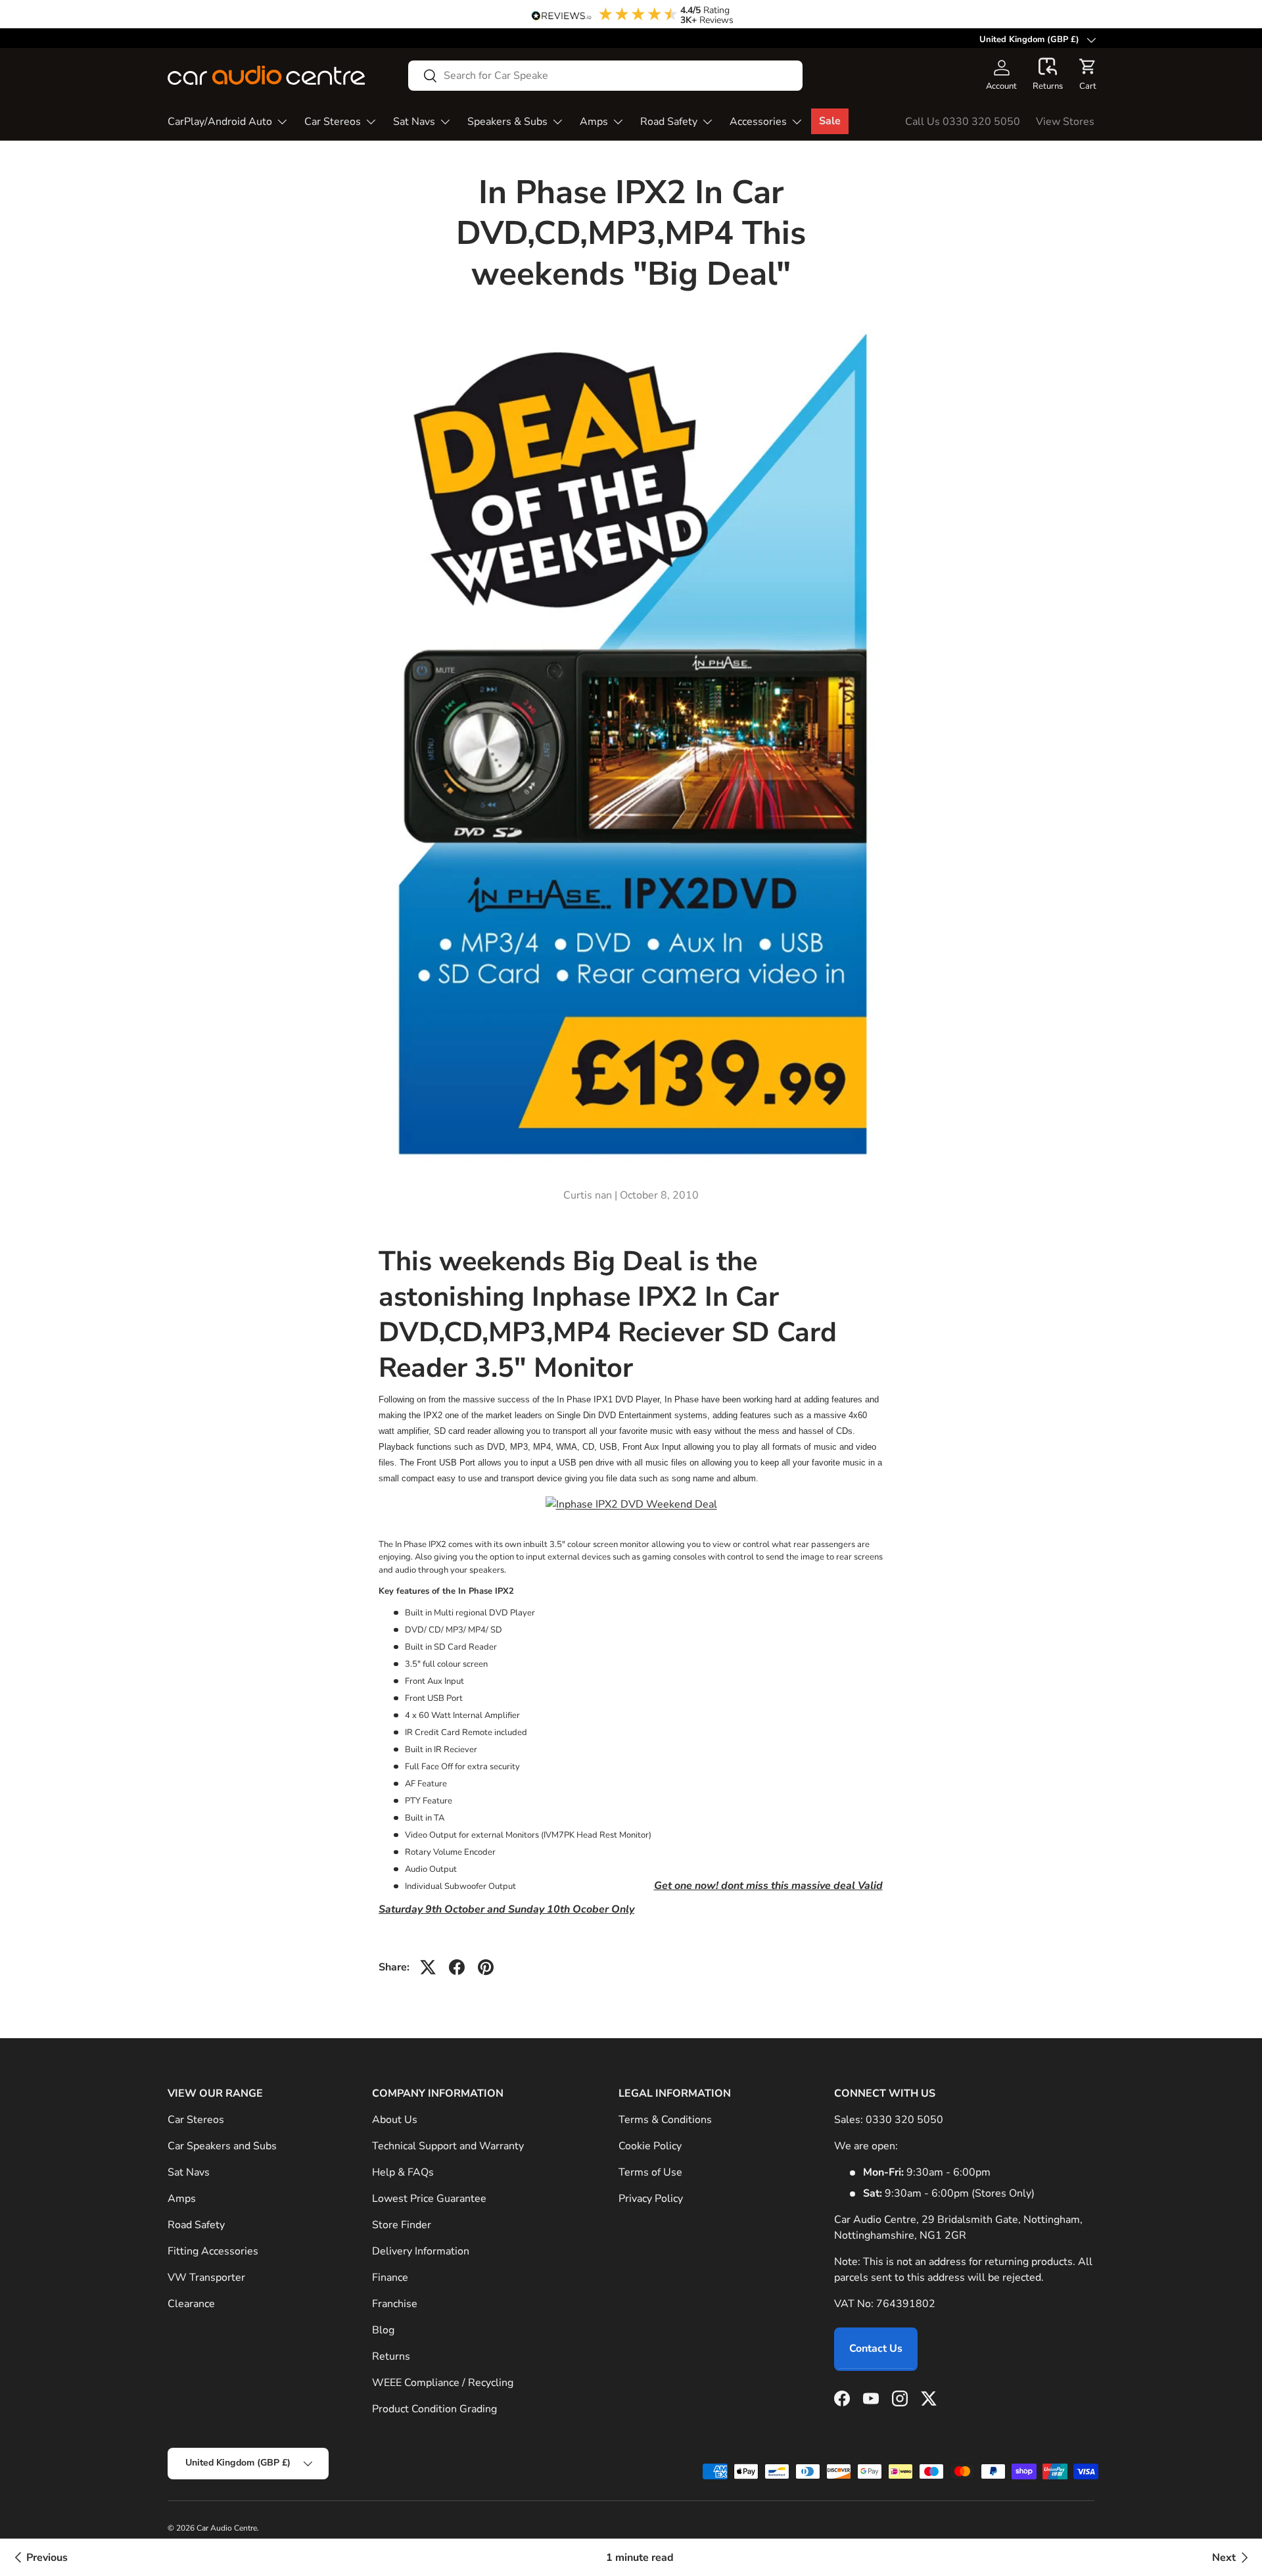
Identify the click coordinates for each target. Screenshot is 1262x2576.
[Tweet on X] (428, 1967)
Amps (594, 122)
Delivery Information (421, 2251)
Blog (383, 2330)
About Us (395, 2120)
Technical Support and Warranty (448, 2146)
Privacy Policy (651, 2199)
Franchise (395, 2304)
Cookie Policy (650, 2146)
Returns (391, 2356)
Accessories (758, 122)
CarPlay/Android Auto (220, 122)
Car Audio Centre (227, 2528)
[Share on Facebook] (457, 1967)
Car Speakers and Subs (222, 2146)
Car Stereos (333, 122)
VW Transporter (206, 2278)
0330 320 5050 (904, 2120)
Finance (390, 2278)
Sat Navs (414, 122)
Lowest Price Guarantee (429, 2199)
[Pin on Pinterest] (486, 1967)
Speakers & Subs (507, 122)
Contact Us (876, 2349)
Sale (830, 121)
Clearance (191, 2304)
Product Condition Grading (434, 2409)
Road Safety (669, 122)
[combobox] (605, 76)
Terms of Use (650, 2172)
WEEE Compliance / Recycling (443, 2383)
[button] (1048, 75)
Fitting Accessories (213, 2251)
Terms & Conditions (665, 2120)
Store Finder (402, 2225)
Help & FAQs (403, 2172)
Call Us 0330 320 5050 (963, 122)
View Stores (1065, 122)
